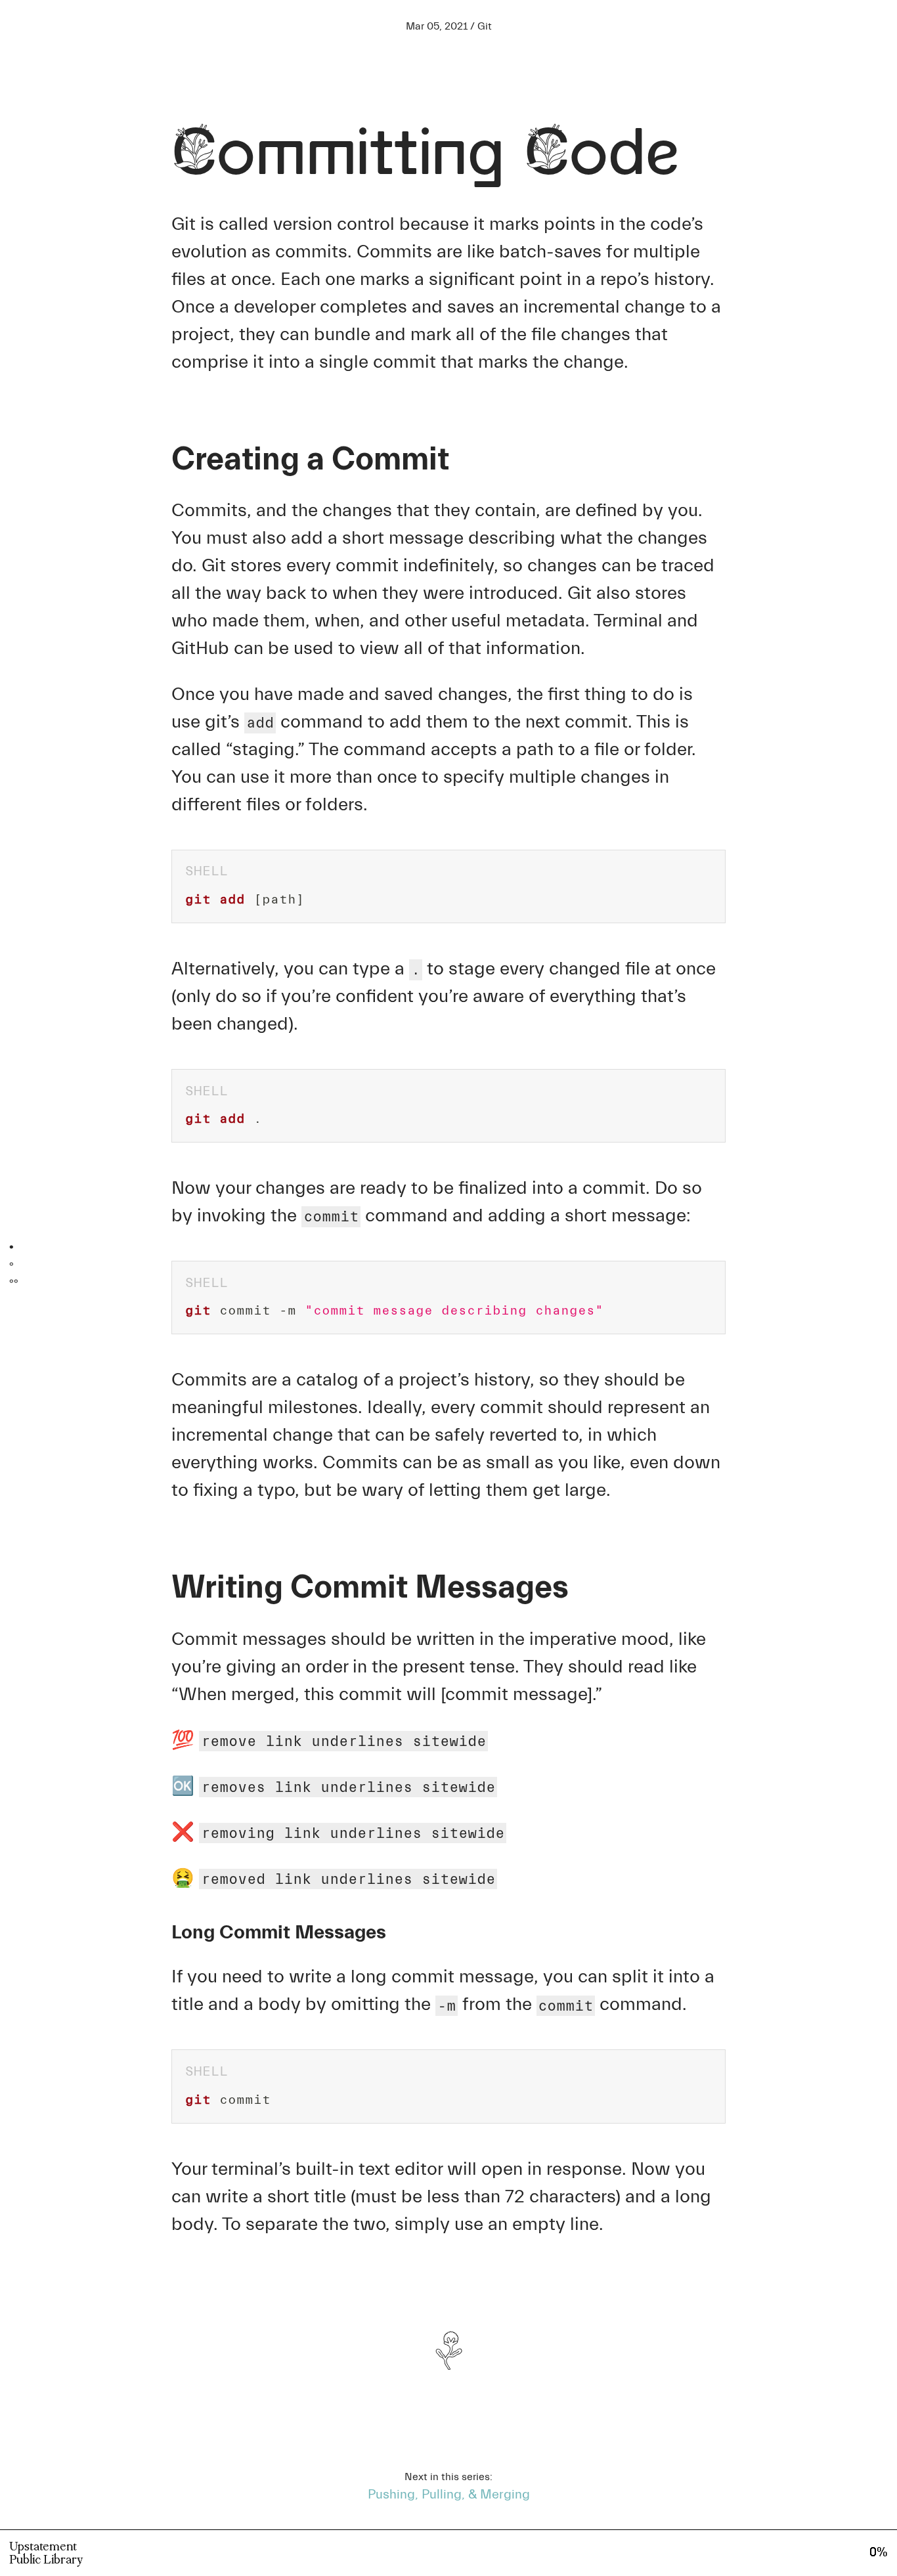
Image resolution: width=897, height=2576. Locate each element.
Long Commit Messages (70, 1281)
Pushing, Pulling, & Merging (449, 2494)
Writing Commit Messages (70, 1264)
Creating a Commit (54, 1247)
